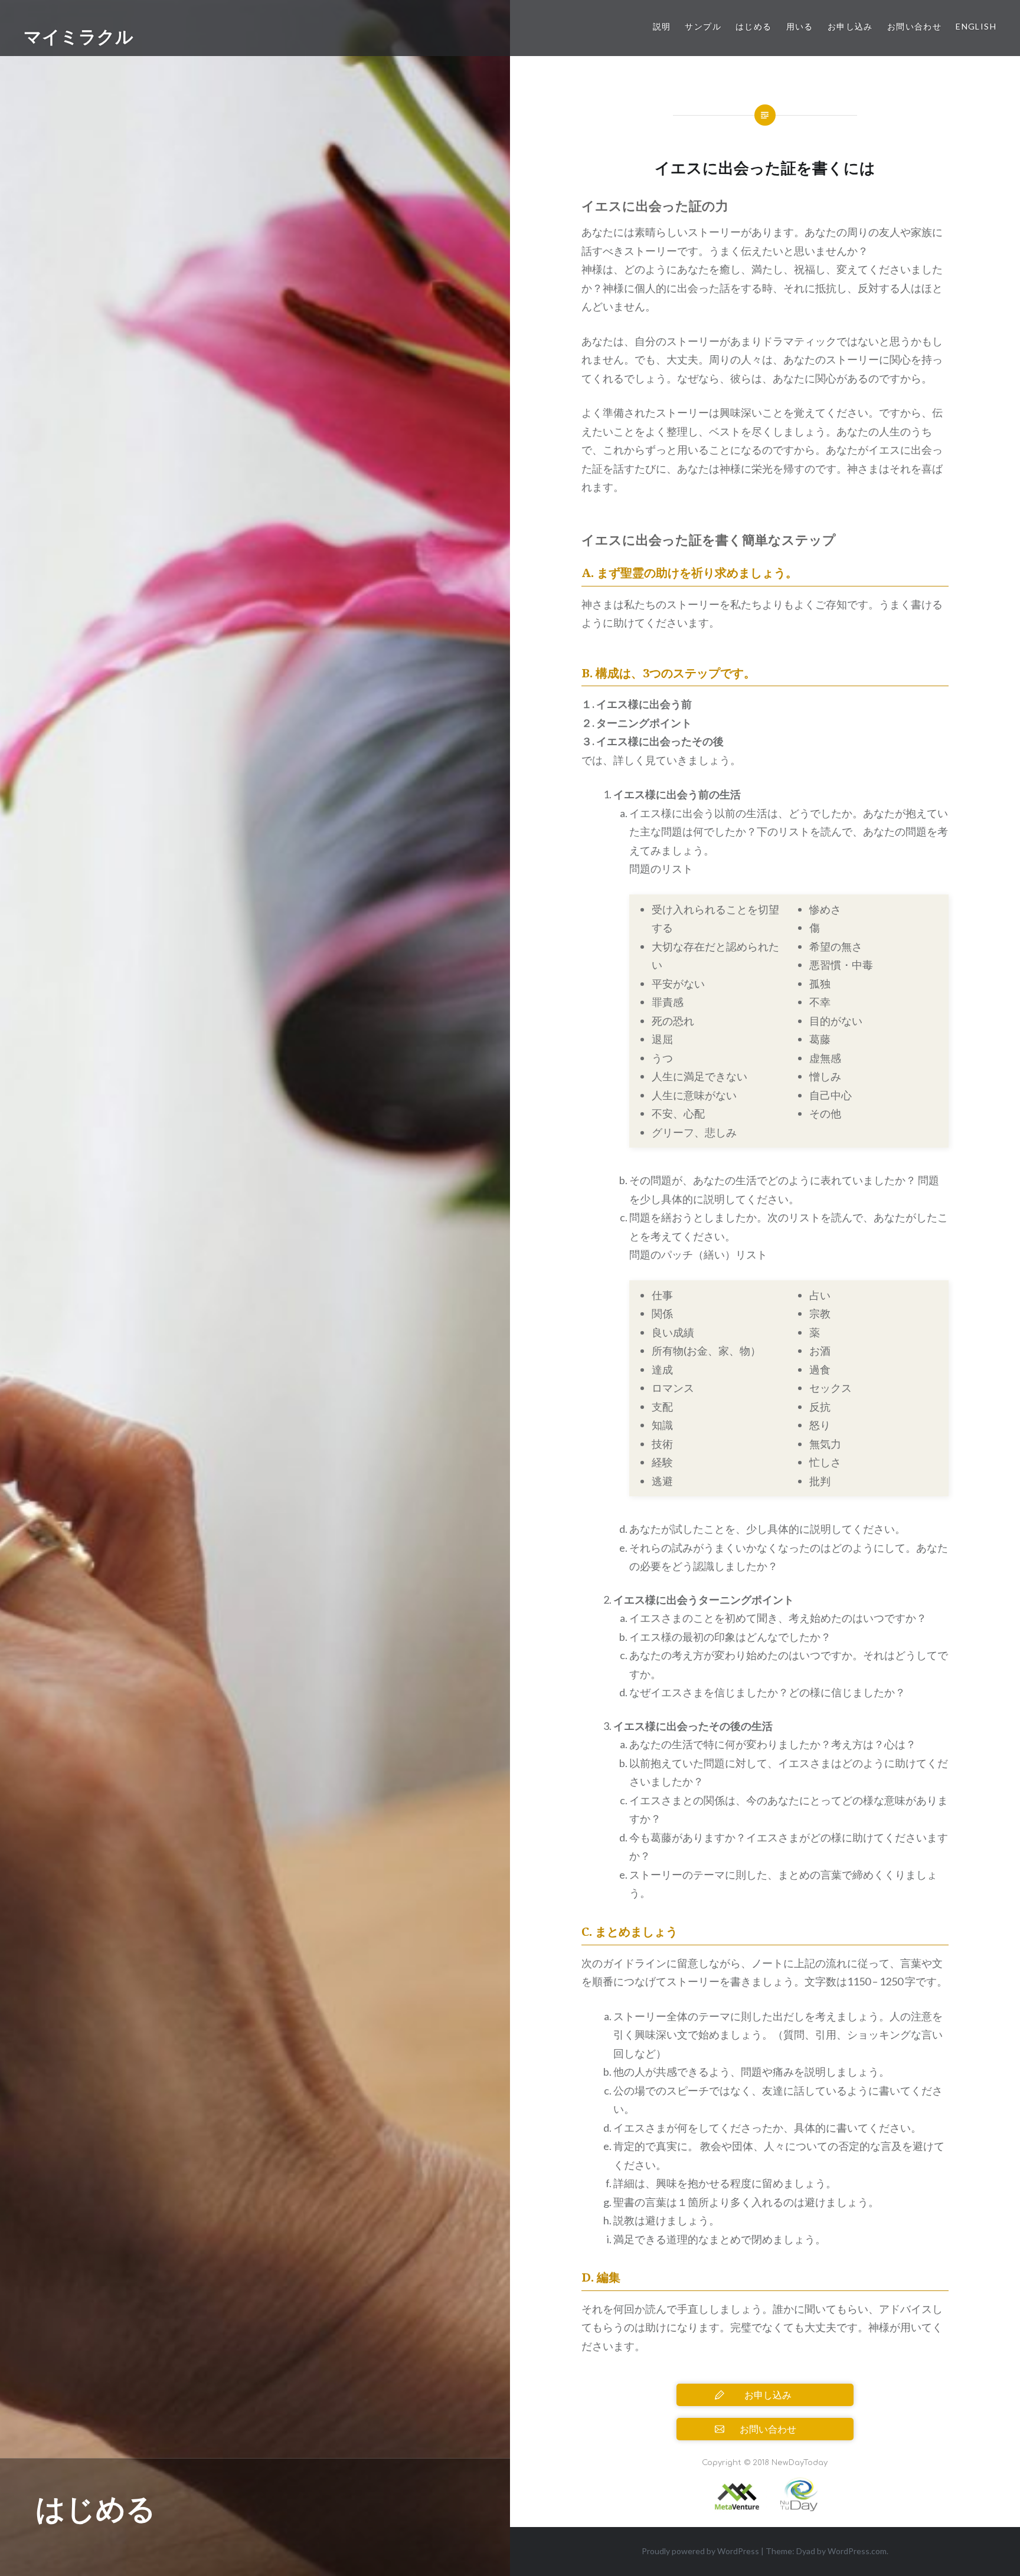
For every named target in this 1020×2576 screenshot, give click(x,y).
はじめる (754, 26)
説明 (662, 26)
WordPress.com (857, 2551)
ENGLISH (976, 26)
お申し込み (850, 26)
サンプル (703, 26)
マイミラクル (79, 36)
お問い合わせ (914, 26)
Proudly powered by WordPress (700, 2551)
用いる (800, 26)
